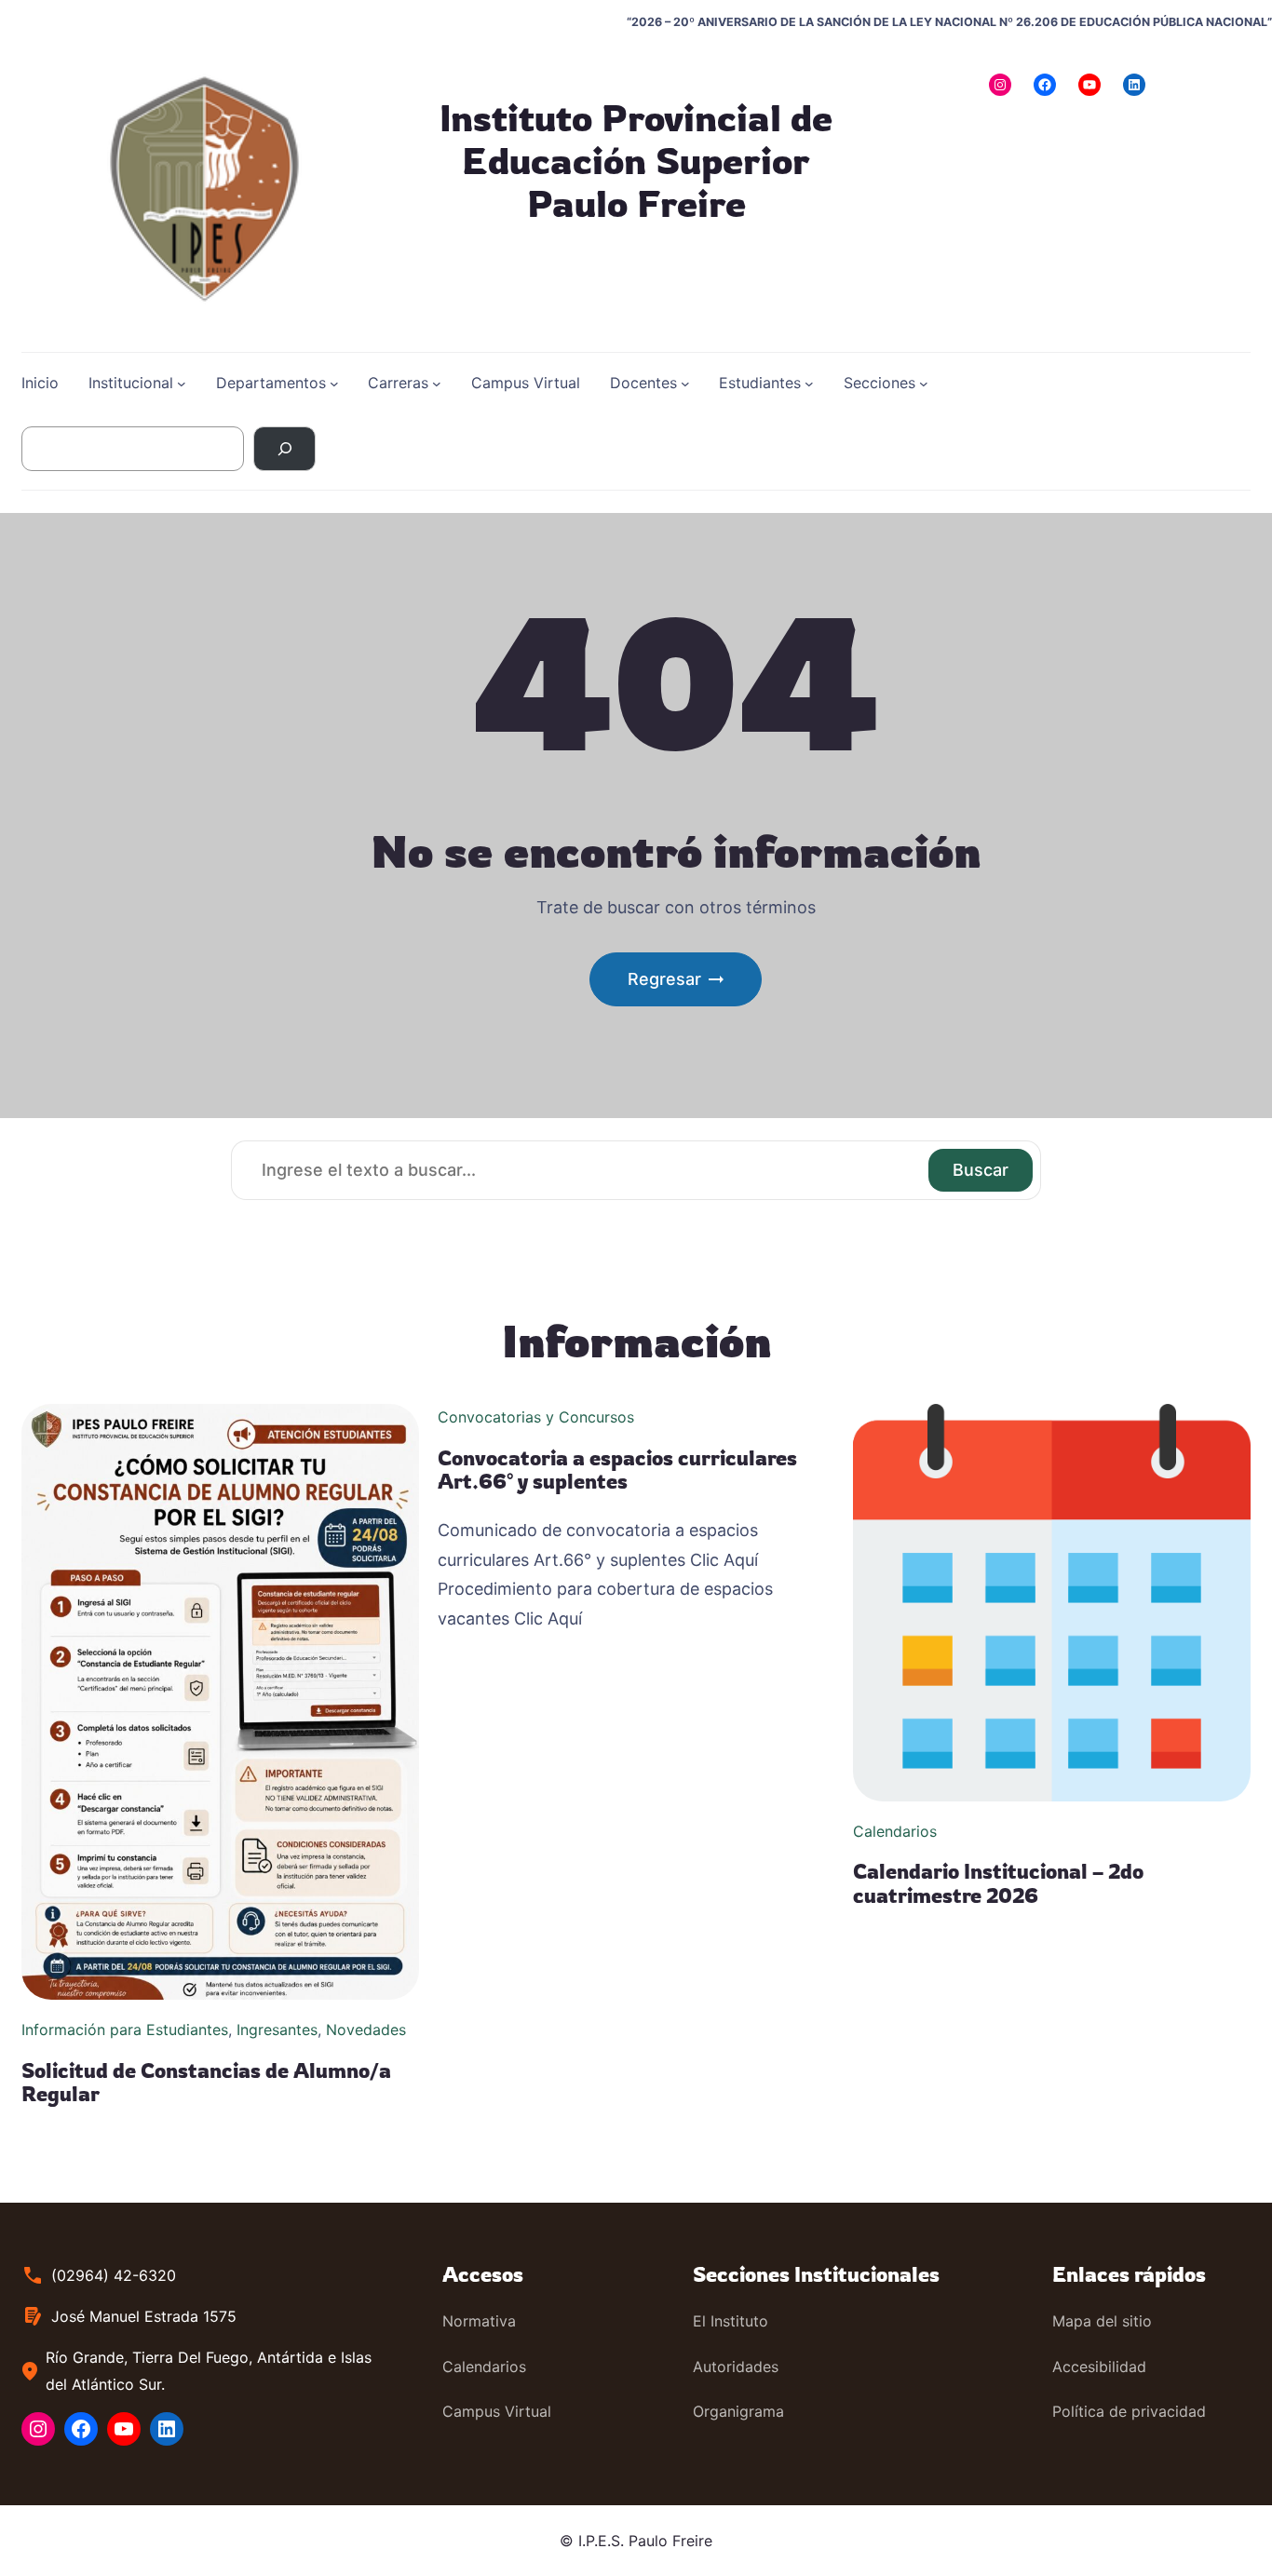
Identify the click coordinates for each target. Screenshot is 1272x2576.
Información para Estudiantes (125, 2030)
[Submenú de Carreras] (437, 384)
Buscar (981, 1170)
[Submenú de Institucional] (182, 384)
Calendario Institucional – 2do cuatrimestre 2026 (998, 1883)
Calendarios (895, 1831)
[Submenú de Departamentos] (334, 384)
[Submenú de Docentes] (685, 384)
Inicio (40, 383)
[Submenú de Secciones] (924, 384)
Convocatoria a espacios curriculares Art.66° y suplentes (617, 1470)
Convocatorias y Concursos (536, 1417)
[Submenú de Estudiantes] (809, 384)
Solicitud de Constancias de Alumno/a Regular (206, 2082)
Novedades (366, 2030)
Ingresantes (277, 2030)
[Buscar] (284, 449)
